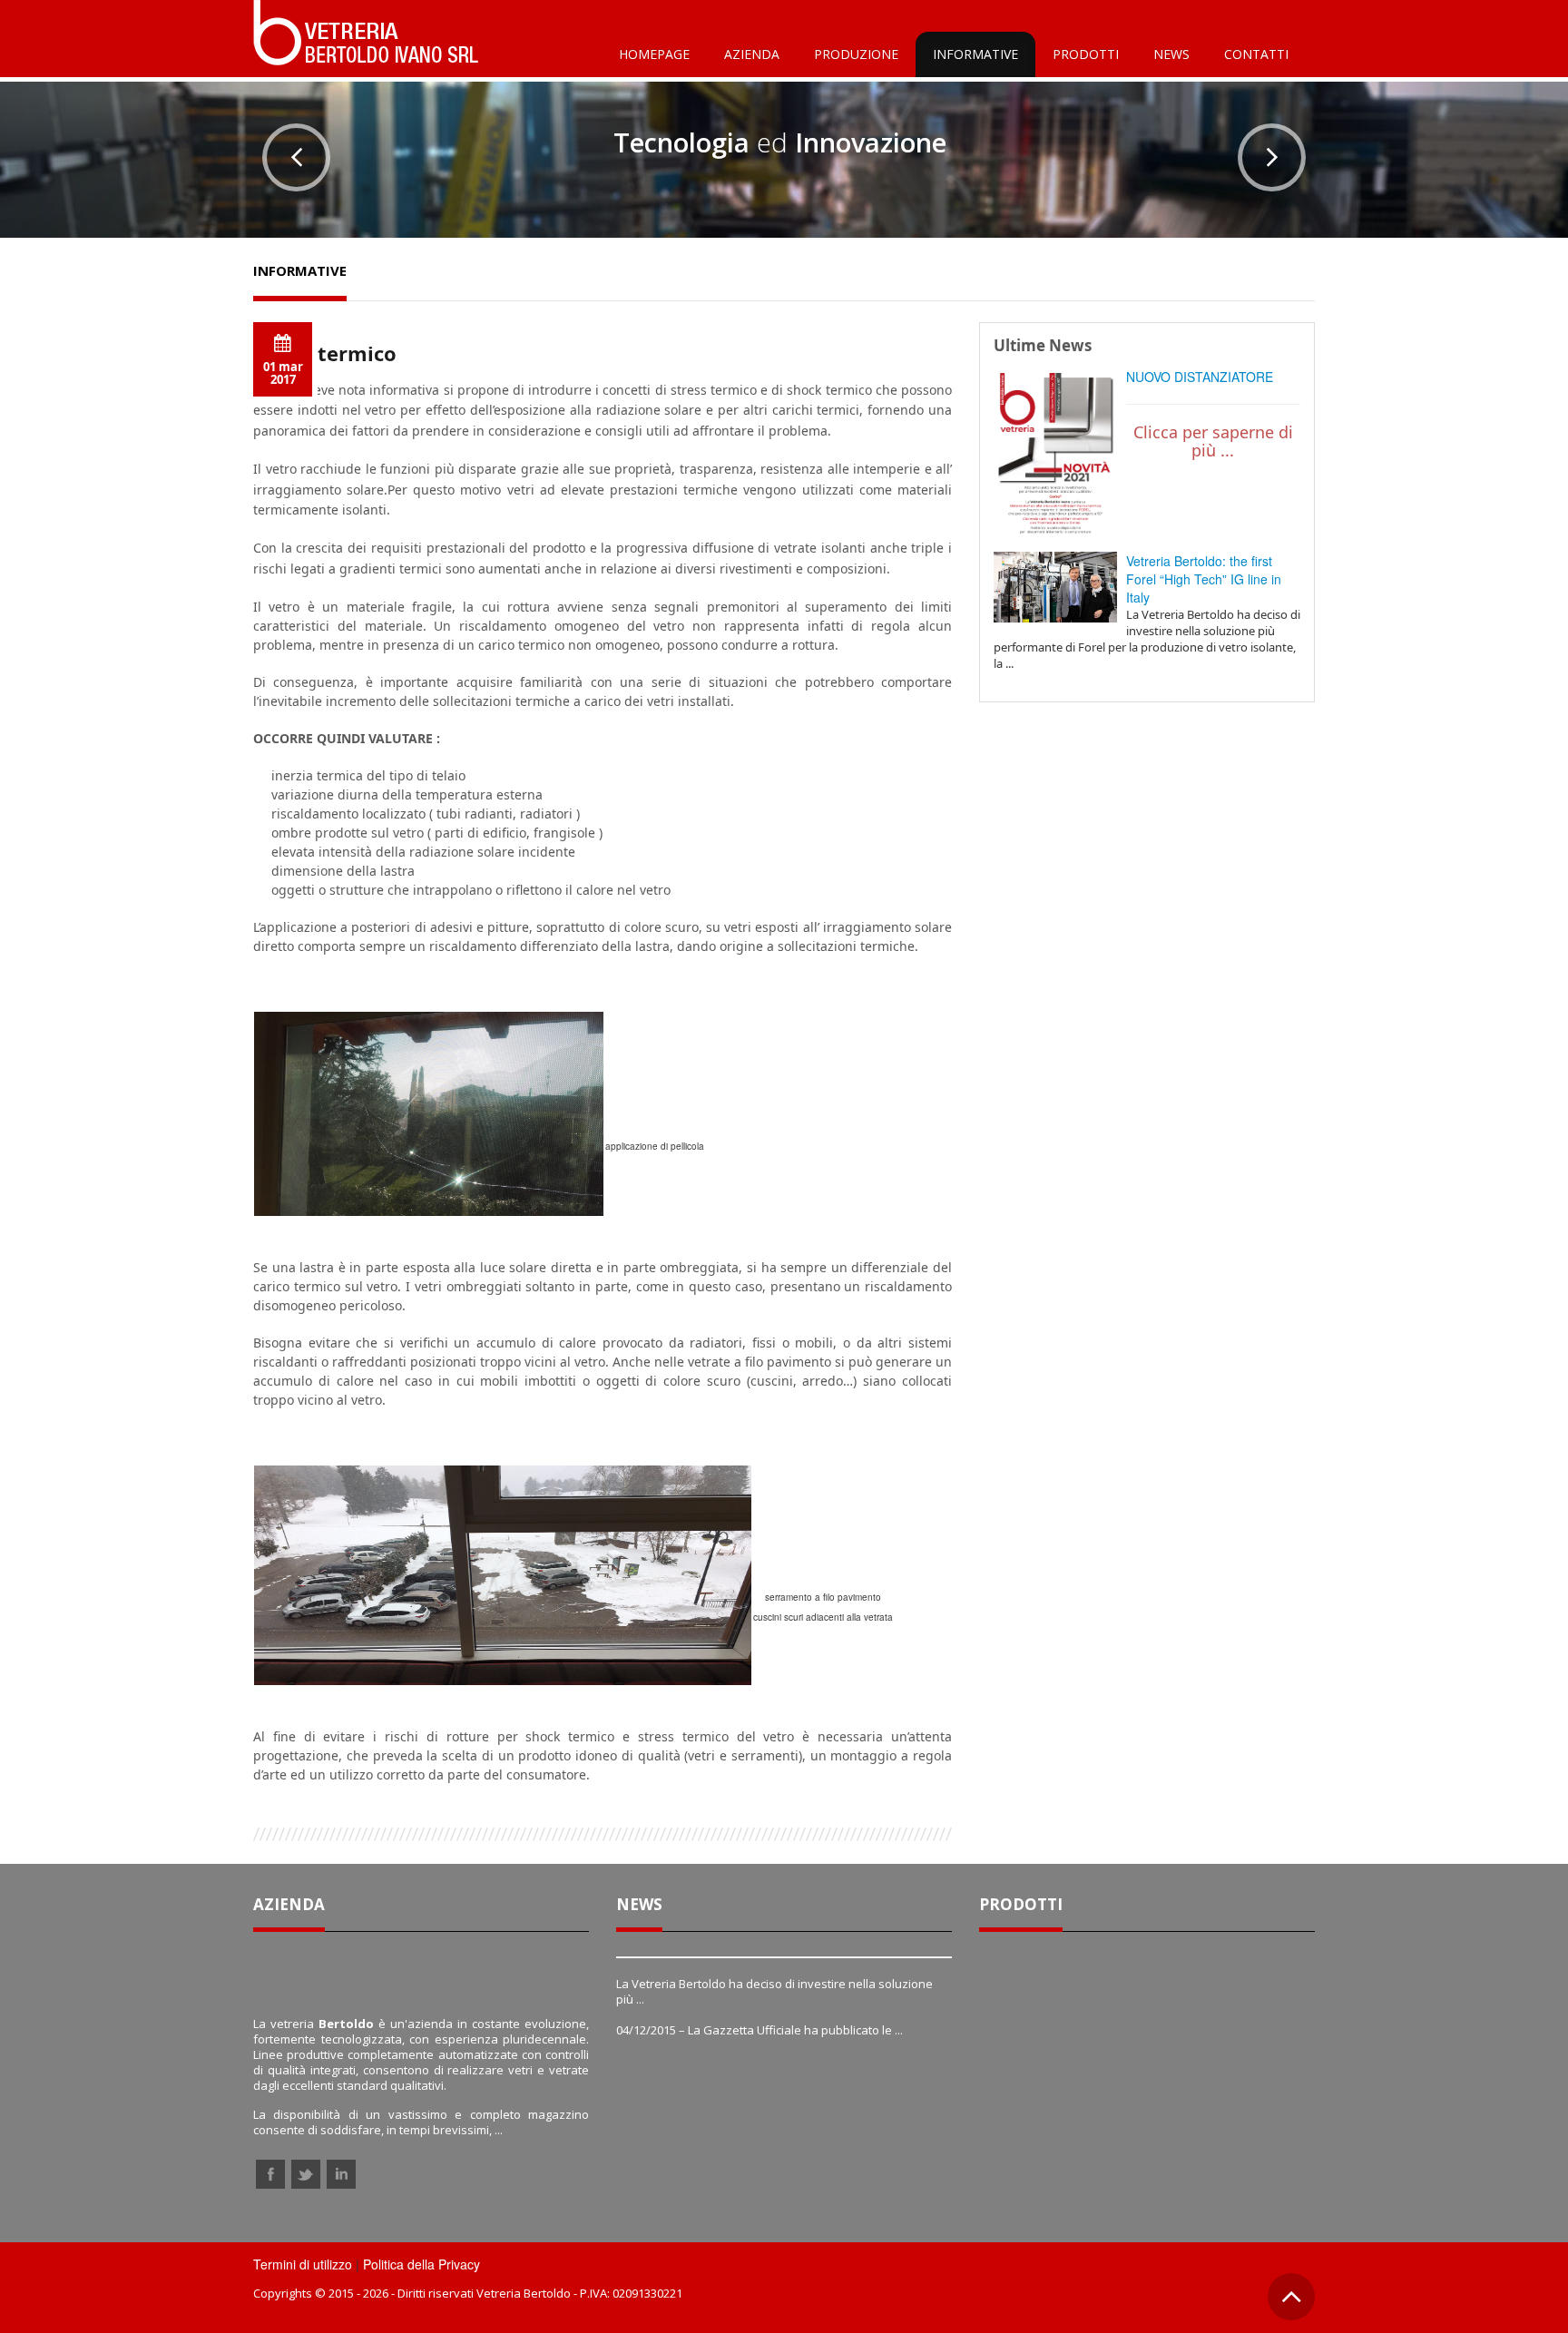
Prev (296, 157)
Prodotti (1086, 54)
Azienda (752, 54)
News (1171, 54)
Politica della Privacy (421, 2264)
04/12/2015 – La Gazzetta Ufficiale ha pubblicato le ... (759, 2030)
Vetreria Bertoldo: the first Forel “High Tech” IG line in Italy (1204, 579)
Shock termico (325, 353)
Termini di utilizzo (303, 2264)
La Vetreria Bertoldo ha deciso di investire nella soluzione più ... (774, 1991)
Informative (975, 54)
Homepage (654, 54)
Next (1272, 157)
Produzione (856, 54)
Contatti (1256, 54)
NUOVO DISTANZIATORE (1200, 377)
